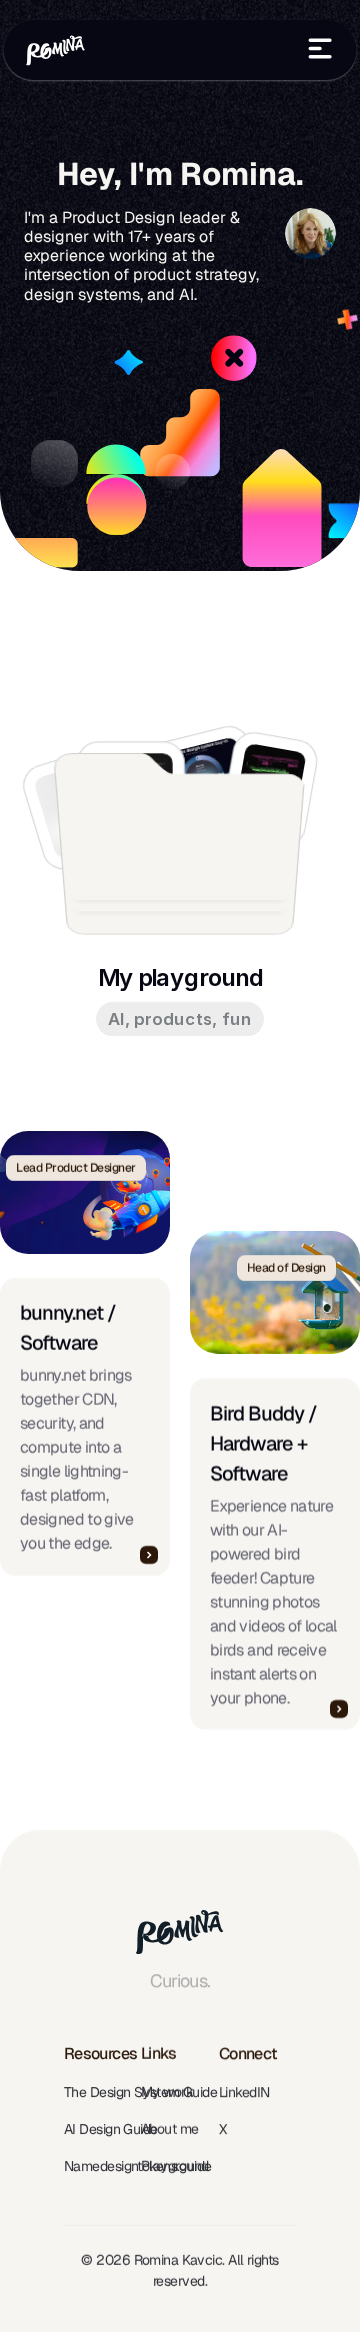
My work (167, 2092)
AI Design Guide (111, 2129)
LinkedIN (244, 2092)
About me (170, 2129)
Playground (174, 2166)
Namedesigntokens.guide (138, 2166)
